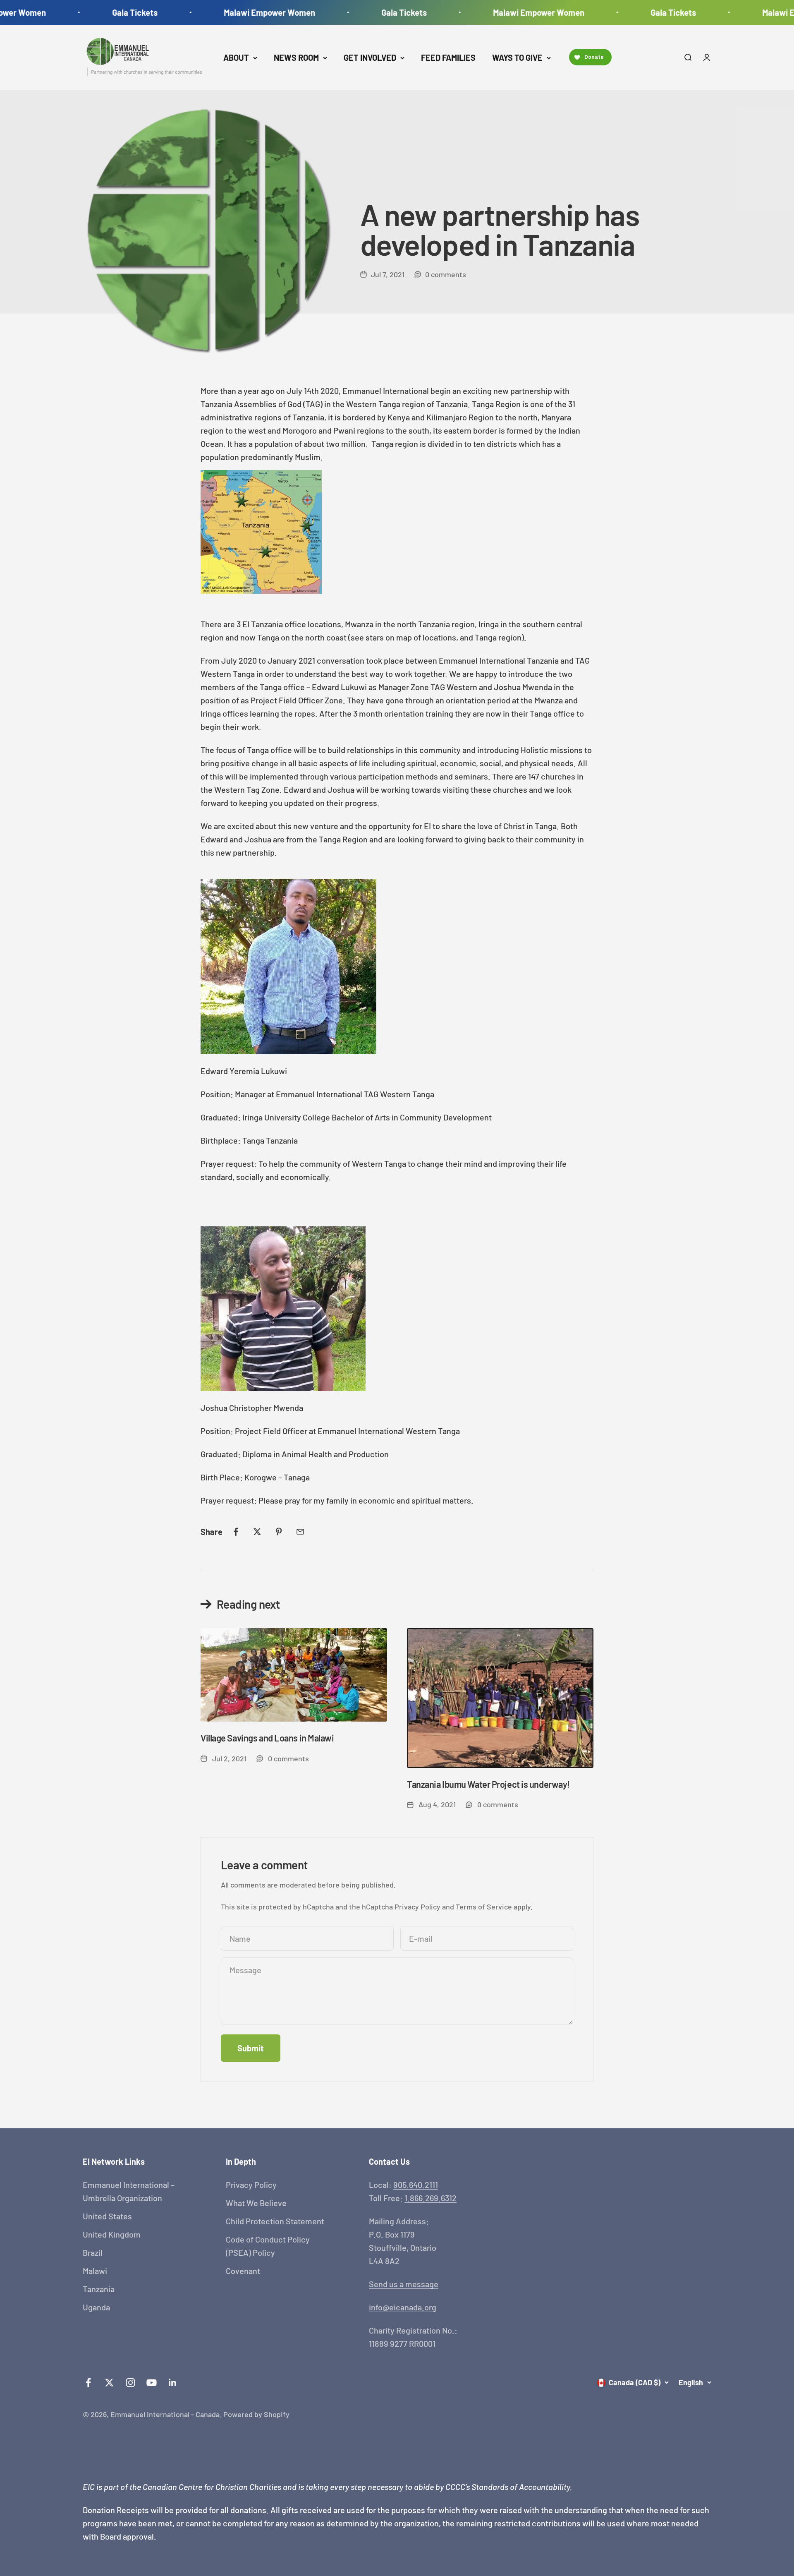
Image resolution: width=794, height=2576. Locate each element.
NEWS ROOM (296, 58)
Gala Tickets (90, 12)
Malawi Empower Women (225, 12)
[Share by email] (300, 1532)
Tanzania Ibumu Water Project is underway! (488, 1784)
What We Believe (256, 2203)
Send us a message (404, 2284)
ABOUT (236, 58)
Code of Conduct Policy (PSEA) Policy (268, 2246)
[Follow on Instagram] (130, 2383)
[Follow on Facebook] (88, 2383)
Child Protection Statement (275, 2221)
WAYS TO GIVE (517, 58)
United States (107, 2216)
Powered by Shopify (256, 2414)
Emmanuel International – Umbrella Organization (129, 2191)
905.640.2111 (416, 2185)
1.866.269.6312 (430, 2198)
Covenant (243, 2271)
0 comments (446, 274)
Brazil (93, 2252)
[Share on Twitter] (257, 1532)
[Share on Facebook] (236, 1532)
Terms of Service (484, 1907)
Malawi (95, 2271)
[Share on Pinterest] (279, 1532)
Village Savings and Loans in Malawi (267, 1738)
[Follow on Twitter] (109, 2383)
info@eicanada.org (403, 2307)
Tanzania (99, 2289)
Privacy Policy (417, 1907)
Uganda (96, 2307)
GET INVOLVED (370, 58)
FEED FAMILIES (448, 58)
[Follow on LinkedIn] (173, 2383)
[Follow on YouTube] (152, 2383)
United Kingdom (112, 2234)
